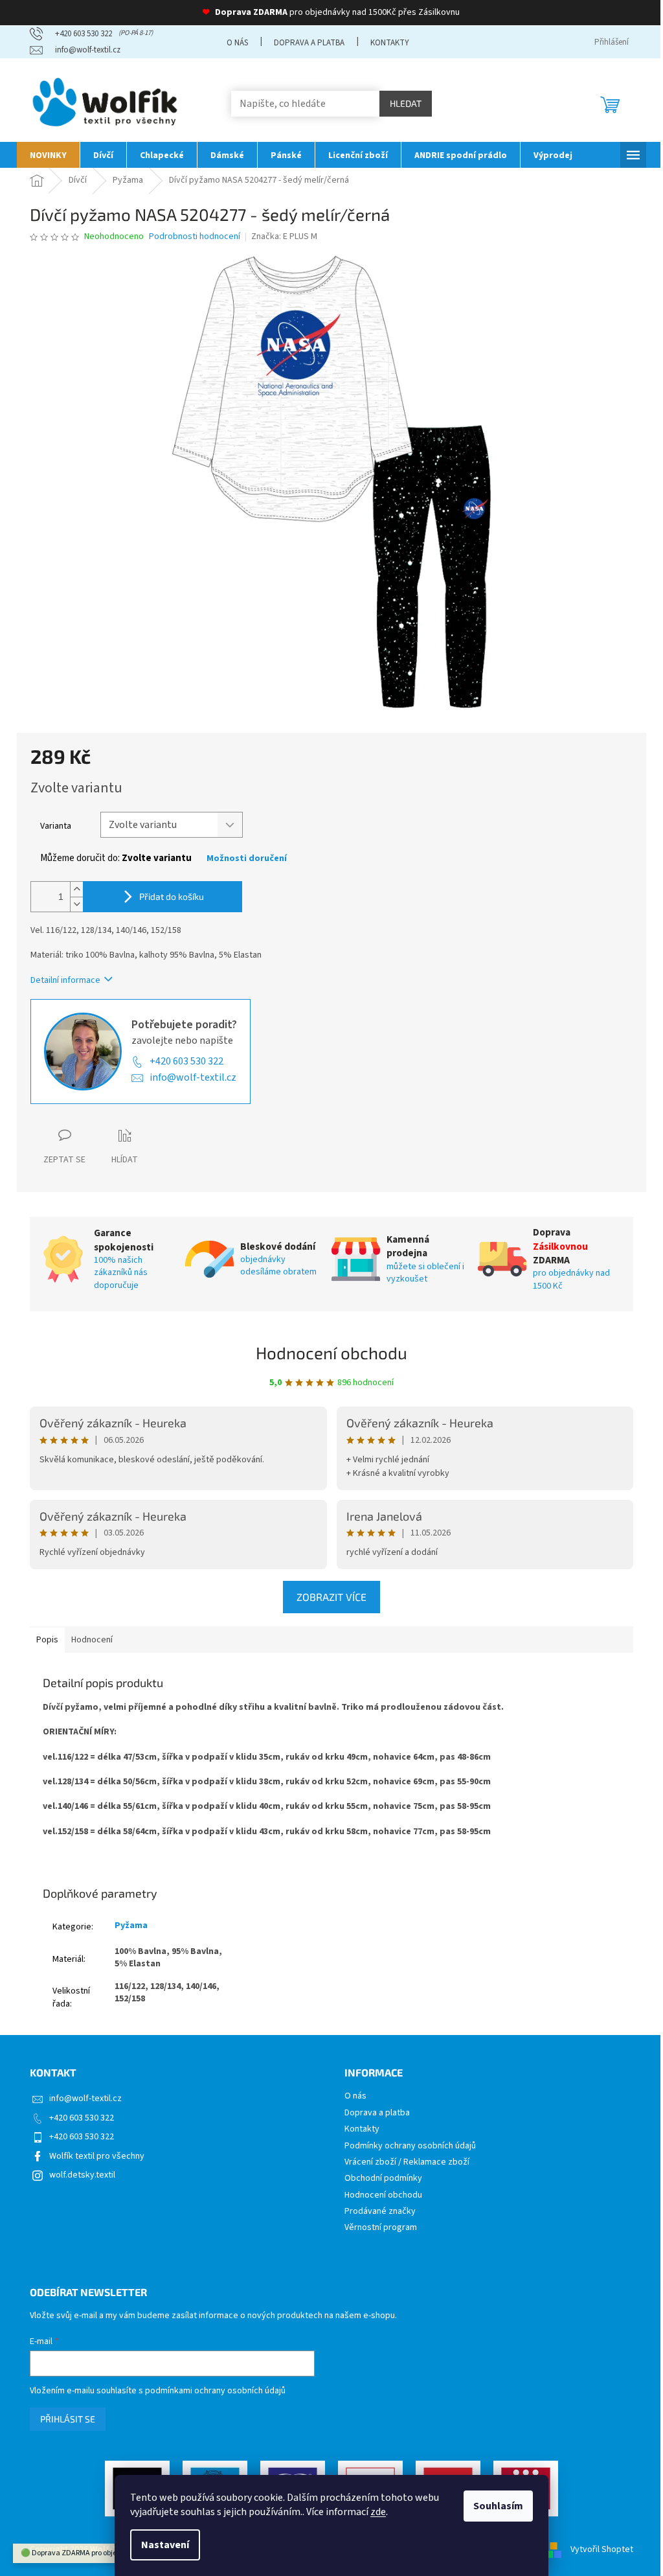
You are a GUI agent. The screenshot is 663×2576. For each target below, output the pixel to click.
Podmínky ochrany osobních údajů (410, 2146)
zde (378, 2512)
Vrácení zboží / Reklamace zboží (407, 2162)
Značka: (284, 236)
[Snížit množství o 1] (76, 904)
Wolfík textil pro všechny (97, 2156)
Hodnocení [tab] (92, 1640)
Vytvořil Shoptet (602, 2549)
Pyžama (131, 1926)
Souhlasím (498, 2506)
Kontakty (390, 43)
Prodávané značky (380, 2212)
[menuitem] (48, 155)
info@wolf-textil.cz (193, 1077)
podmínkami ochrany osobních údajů (215, 2391)
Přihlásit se (68, 2419)
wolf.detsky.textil (82, 2175)
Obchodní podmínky (383, 2179)
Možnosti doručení (247, 859)
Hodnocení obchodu (331, 1352)
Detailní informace (65, 980)
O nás (237, 43)
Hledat (406, 103)
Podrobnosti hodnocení (195, 237)
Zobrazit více (331, 1597)
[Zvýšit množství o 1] (76, 889)
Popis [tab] (47, 1640)
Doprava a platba (309, 43)
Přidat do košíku (172, 896)
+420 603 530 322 (186, 1061)
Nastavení (165, 2545)
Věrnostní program (381, 2228)
